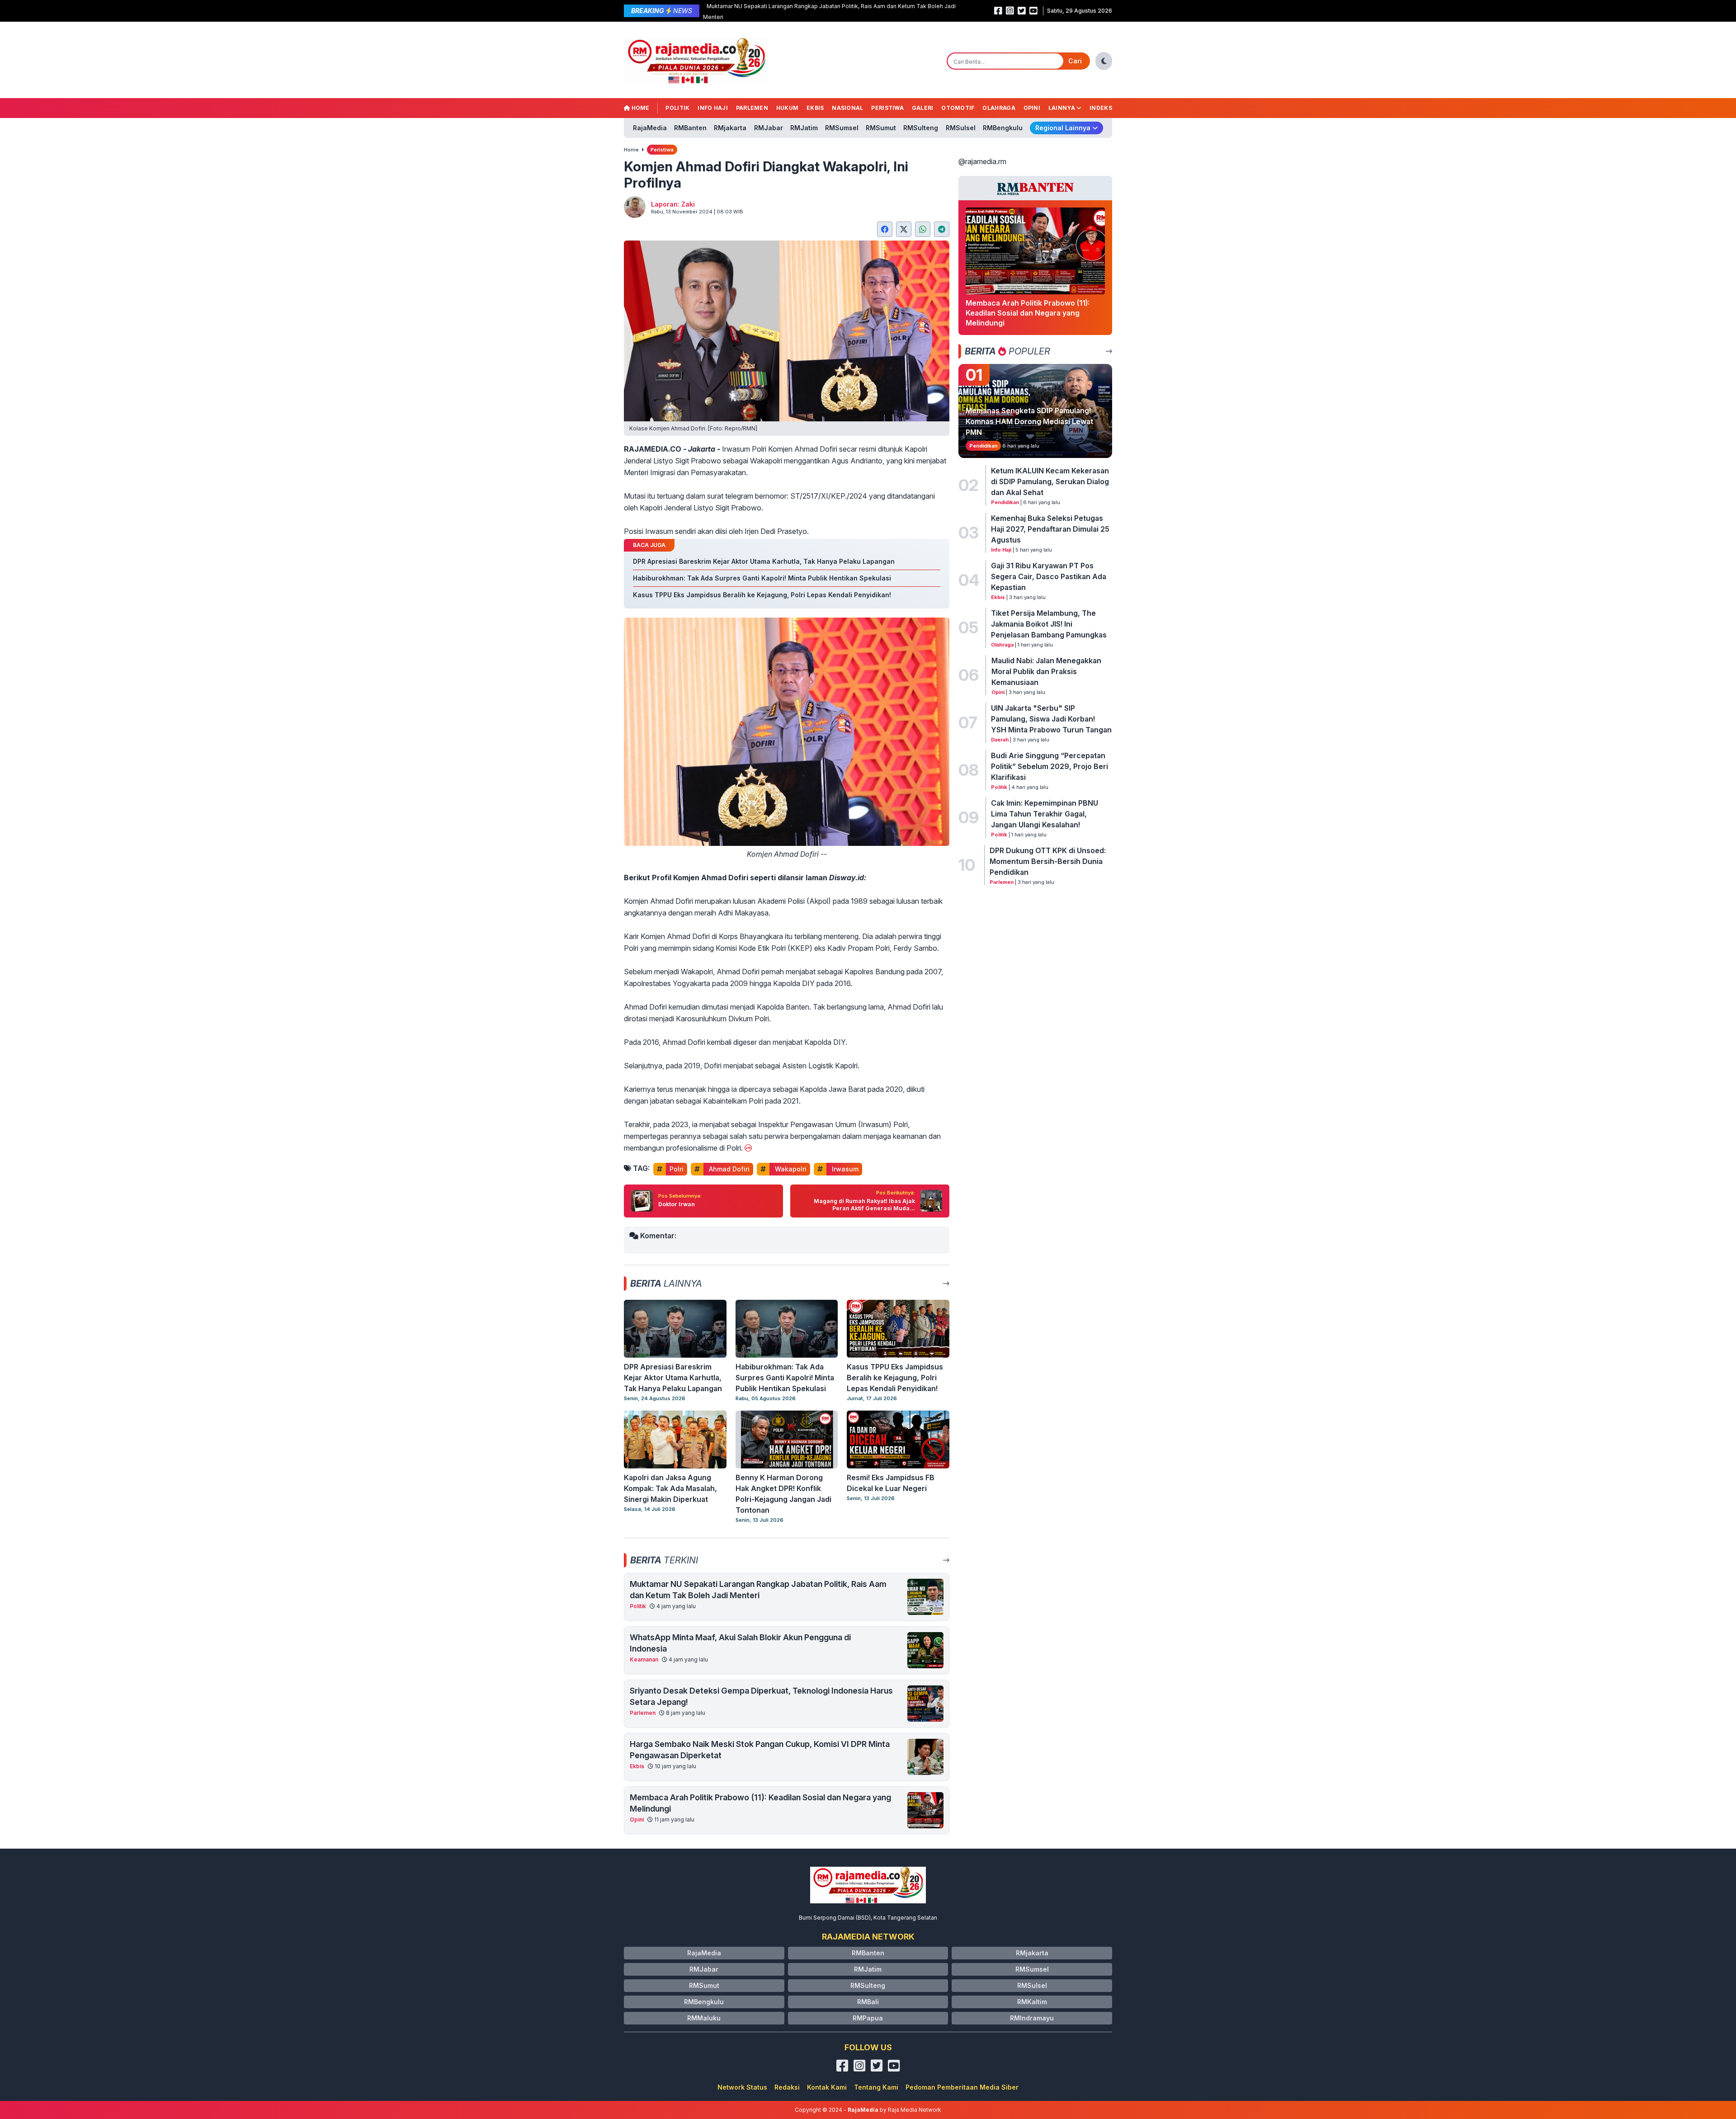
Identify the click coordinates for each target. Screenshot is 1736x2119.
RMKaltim (1032, 2002)
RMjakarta (730, 128)
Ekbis (815, 108)
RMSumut (881, 128)
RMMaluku (704, 2018)
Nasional (847, 108)
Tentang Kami (876, 2087)
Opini (1032, 108)
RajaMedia (650, 128)
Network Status (742, 2087)
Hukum (788, 108)
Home (640, 108)
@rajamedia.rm (982, 161)
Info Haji (713, 108)
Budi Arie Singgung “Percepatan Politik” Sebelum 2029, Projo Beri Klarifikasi (1050, 766)
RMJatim (804, 128)
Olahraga (999, 108)
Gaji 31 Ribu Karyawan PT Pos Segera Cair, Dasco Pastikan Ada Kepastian (1049, 576)
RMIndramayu (1032, 2018)
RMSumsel (842, 128)
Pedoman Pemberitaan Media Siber (962, 2087)
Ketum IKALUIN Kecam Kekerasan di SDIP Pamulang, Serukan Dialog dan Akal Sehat (1050, 481)
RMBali (868, 2002)
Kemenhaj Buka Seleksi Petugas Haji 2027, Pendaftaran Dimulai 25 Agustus (1050, 529)
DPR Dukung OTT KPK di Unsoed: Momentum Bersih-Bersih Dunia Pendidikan (1048, 861)
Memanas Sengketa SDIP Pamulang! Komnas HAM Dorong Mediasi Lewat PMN (1029, 421)
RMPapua (868, 2018)
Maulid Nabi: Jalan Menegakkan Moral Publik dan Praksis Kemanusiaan (1046, 671)
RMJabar (769, 128)
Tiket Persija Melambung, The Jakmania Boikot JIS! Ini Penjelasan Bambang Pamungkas (1049, 624)
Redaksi (787, 2087)
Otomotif (958, 108)
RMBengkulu (1003, 128)
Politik (677, 108)
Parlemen (752, 108)
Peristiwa (887, 108)
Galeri (923, 108)
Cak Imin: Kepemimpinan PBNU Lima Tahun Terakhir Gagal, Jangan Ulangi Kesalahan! (1045, 814)
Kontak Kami (827, 2087)
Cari (1075, 61)
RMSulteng (921, 128)
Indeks (1101, 108)
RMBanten (690, 128)
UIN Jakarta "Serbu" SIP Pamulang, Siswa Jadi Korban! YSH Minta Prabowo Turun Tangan (1051, 719)
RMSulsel (961, 128)
